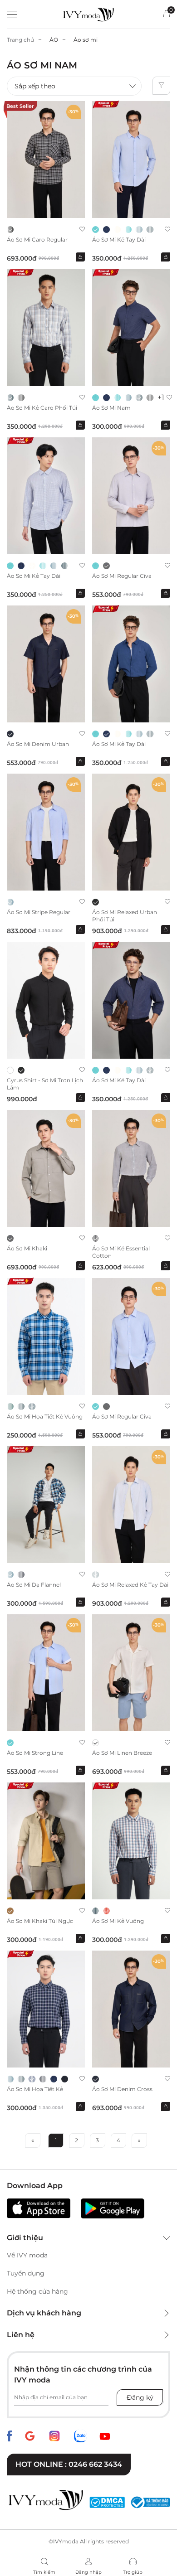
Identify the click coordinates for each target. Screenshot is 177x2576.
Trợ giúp (133, 2572)
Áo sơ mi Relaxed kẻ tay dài (130, 1585)
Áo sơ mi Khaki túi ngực (40, 1921)
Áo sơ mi (86, 40)
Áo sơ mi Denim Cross (122, 2089)
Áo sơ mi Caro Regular (37, 240)
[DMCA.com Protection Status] (107, 2502)
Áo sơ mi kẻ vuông (118, 1921)
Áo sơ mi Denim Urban (38, 744)
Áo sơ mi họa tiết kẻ (35, 2089)
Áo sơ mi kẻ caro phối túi (42, 408)
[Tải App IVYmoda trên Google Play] (113, 2208)
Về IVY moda (27, 2255)
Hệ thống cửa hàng (37, 2291)
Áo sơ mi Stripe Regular (39, 912)
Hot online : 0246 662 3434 (69, 2464)
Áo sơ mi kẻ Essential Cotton (121, 1252)
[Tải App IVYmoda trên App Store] (39, 2208)
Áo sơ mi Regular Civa (122, 576)
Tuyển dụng (26, 2273)
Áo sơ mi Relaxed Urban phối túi (125, 916)
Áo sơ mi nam (111, 408)
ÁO (54, 40)
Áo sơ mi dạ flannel (34, 1585)
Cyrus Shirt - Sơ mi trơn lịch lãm (45, 1084)
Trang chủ (20, 40)
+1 (161, 397)
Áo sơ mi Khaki (27, 1248)
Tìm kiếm (44, 2572)
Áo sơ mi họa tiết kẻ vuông (45, 1416)
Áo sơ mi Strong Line (35, 1753)
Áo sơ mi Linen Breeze (122, 1753)
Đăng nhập (88, 2572)
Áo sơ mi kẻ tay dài (119, 240)
